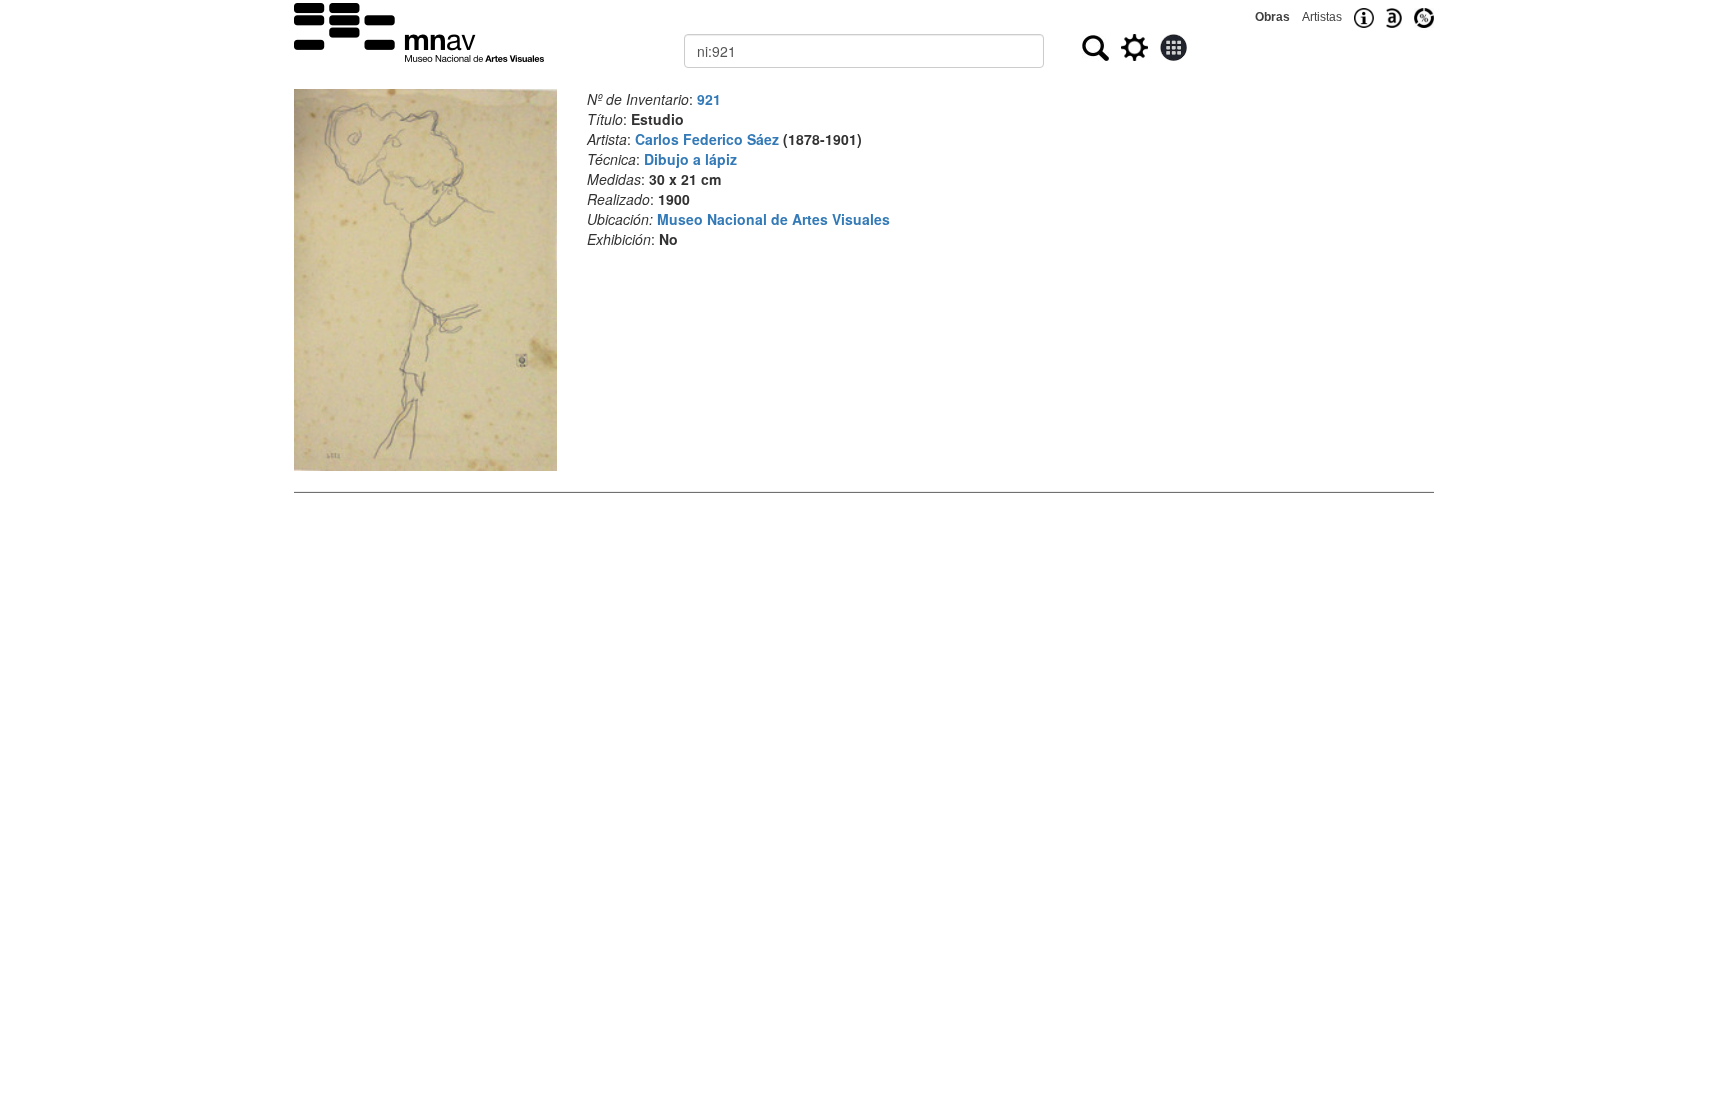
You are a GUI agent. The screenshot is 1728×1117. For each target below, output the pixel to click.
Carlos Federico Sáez (707, 139)
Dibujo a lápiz (690, 159)
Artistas (1322, 17)
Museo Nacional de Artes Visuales (773, 219)
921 (709, 99)
